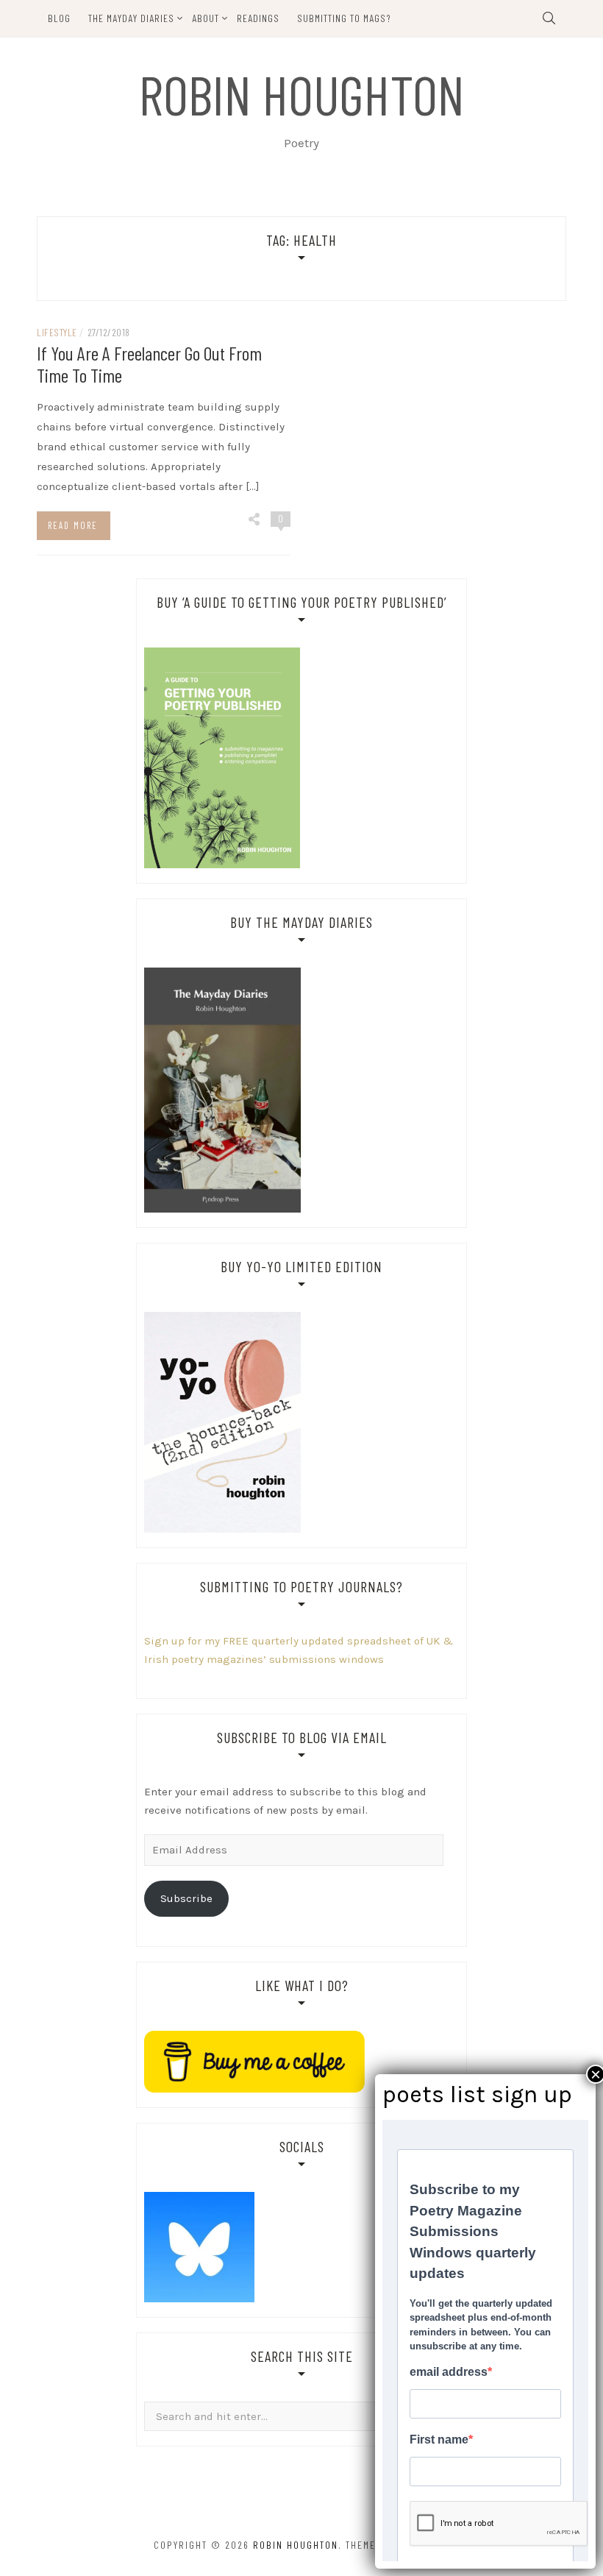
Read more (73, 525)
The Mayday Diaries (131, 18)
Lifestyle (57, 332)
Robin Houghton (302, 93)
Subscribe (186, 1898)
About (206, 18)
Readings (258, 18)
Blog (59, 18)
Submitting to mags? (344, 18)
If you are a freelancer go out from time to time (149, 364)
